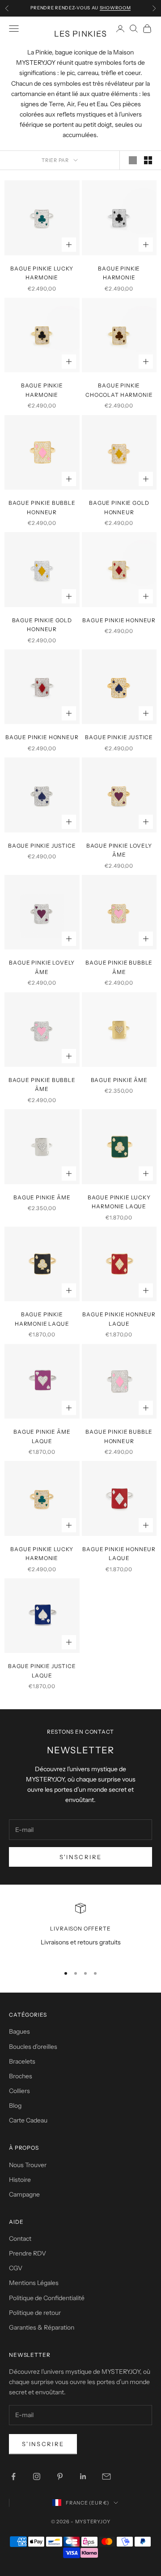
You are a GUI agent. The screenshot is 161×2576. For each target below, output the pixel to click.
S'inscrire (80, 1857)
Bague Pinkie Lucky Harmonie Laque (119, 1202)
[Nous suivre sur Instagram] (37, 2476)
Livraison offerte (80, 1929)
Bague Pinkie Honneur (119, 620)
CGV (16, 2268)
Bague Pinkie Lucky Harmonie (42, 273)
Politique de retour (35, 2313)
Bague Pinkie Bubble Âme (119, 967)
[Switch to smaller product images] (148, 160)
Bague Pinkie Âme (119, 1080)
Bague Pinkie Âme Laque (42, 1436)
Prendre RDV (28, 2253)
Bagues (19, 2031)
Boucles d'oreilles (33, 2047)
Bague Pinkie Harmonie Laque (42, 1319)
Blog (15, 2106)
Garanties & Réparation (42, 2327)
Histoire (20, 2180)
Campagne (24, 2194)
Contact (20, 2239)
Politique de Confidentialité (47, 2298)
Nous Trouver (28, 2165)
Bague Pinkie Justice (119, 737)
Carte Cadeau (28, 2120)
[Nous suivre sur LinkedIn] (83, 2476)
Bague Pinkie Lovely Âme (119, 850)
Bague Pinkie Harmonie (119, 273)
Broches (21, 2076)
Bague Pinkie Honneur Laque (119, 1319)
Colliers (19, 2091)
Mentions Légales (34, 2283)
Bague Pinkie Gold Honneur (119, 507)
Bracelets (22, 2061)
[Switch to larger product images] (133, 160)
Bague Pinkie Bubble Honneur (42, 507)
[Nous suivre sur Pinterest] (60, 2476)
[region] (80, 1930)
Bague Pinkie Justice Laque (42, 1671)
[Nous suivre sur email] (106, 2476)
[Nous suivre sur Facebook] (13, 2476)
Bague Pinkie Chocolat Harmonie (119, 390)
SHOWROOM (115, 8)
